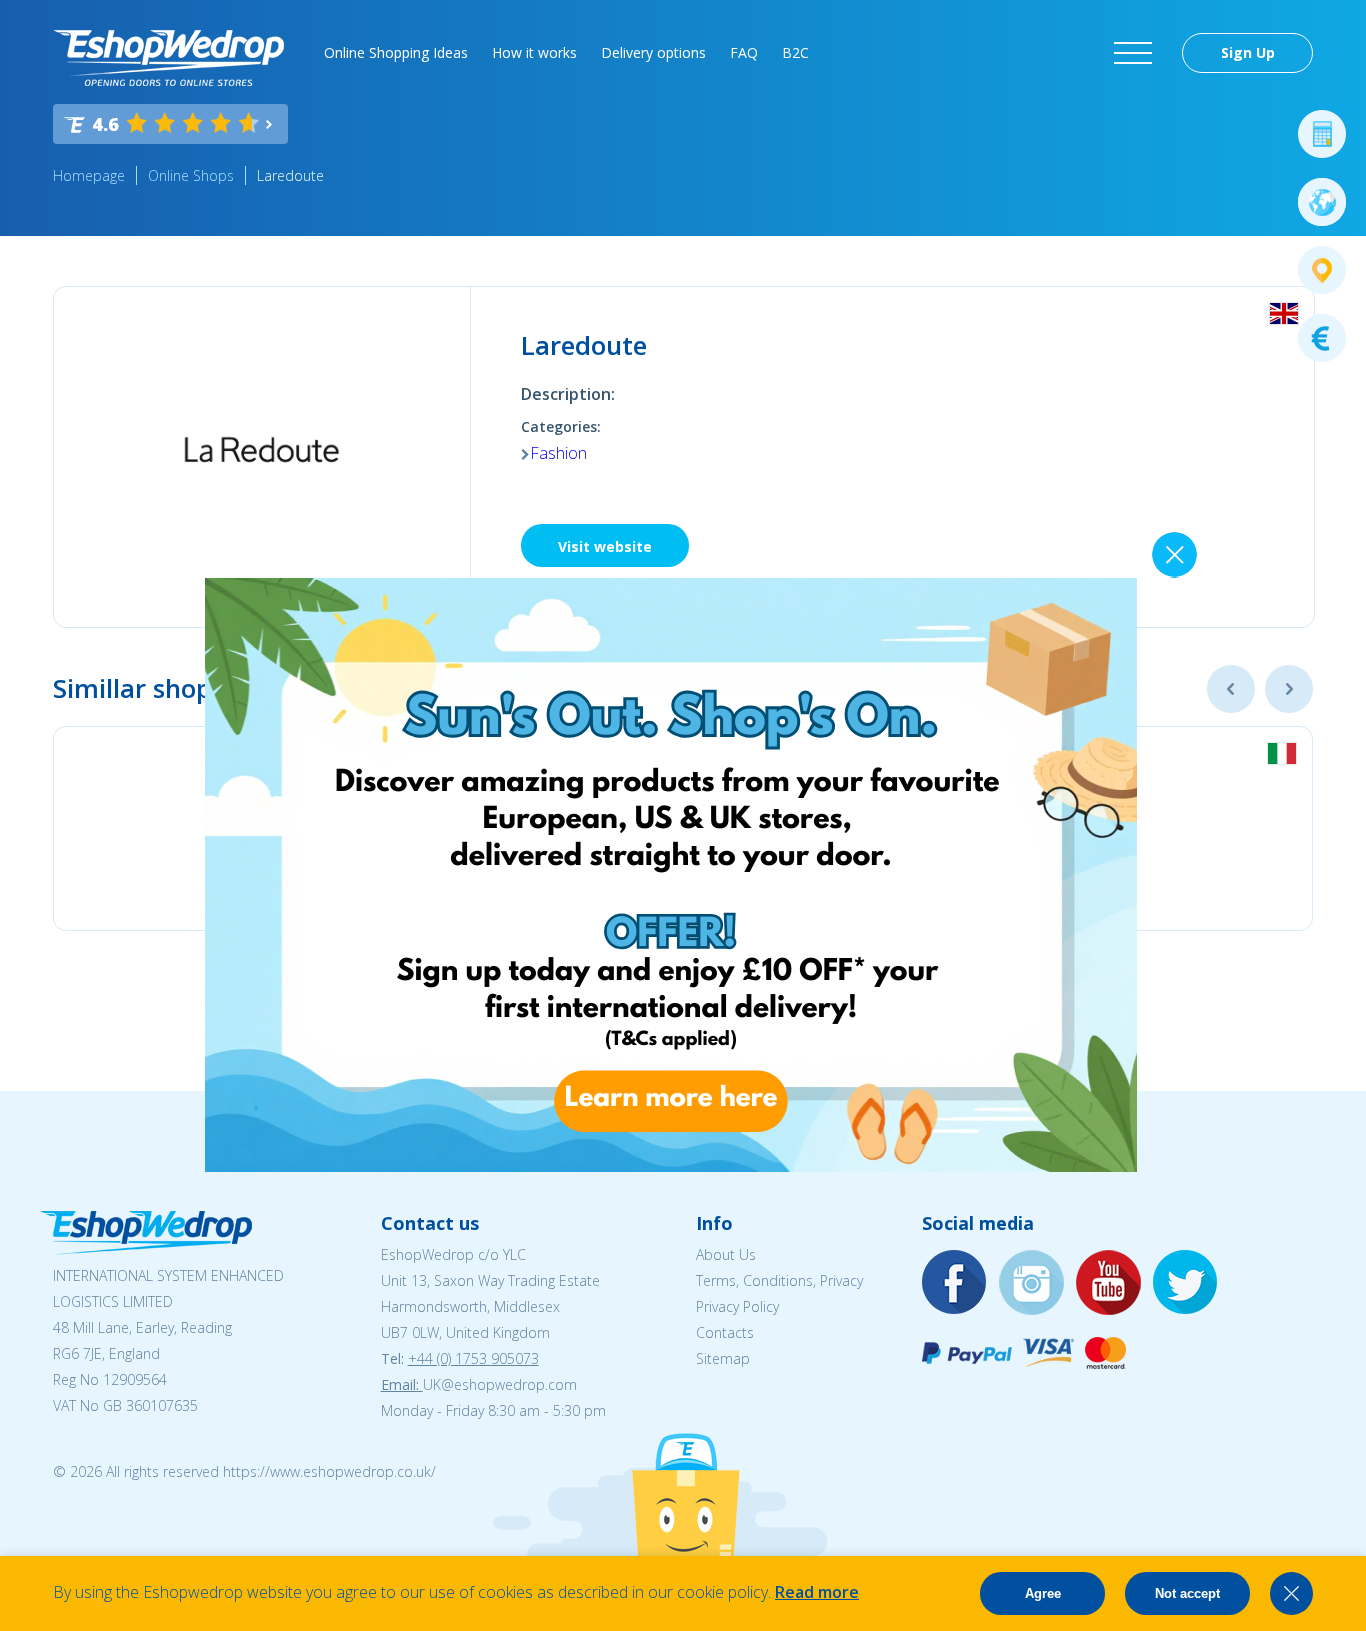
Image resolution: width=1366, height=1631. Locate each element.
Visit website (605, 546)
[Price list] (1322, 338)
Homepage (89, 175)
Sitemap (723, 1358)
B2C (795, 52)
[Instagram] (1032, 1283)
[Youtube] (1109, 1283)
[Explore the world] (1322, 202)
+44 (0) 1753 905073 (473, 1358)
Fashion (558, 453)
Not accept (1187, 1593)
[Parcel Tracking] (1322, 270)
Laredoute (290, 175)
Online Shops (191, 175)
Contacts (725, 1332)
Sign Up (1248, 52)
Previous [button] (1231, 689)
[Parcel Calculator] (1322, 134)
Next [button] (1289, 689)
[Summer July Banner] (671, 1166)
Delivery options (653, 52)
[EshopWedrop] (168, 58)
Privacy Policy (737, 1306)
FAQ (744, 52)
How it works (534, 52)
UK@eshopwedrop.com (500, 1384)
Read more (817, 1592)
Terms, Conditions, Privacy (779, 1280)
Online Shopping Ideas (396, 52)
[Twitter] (1186, 1283)
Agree (1043, 1593)
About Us (726, 1254)
